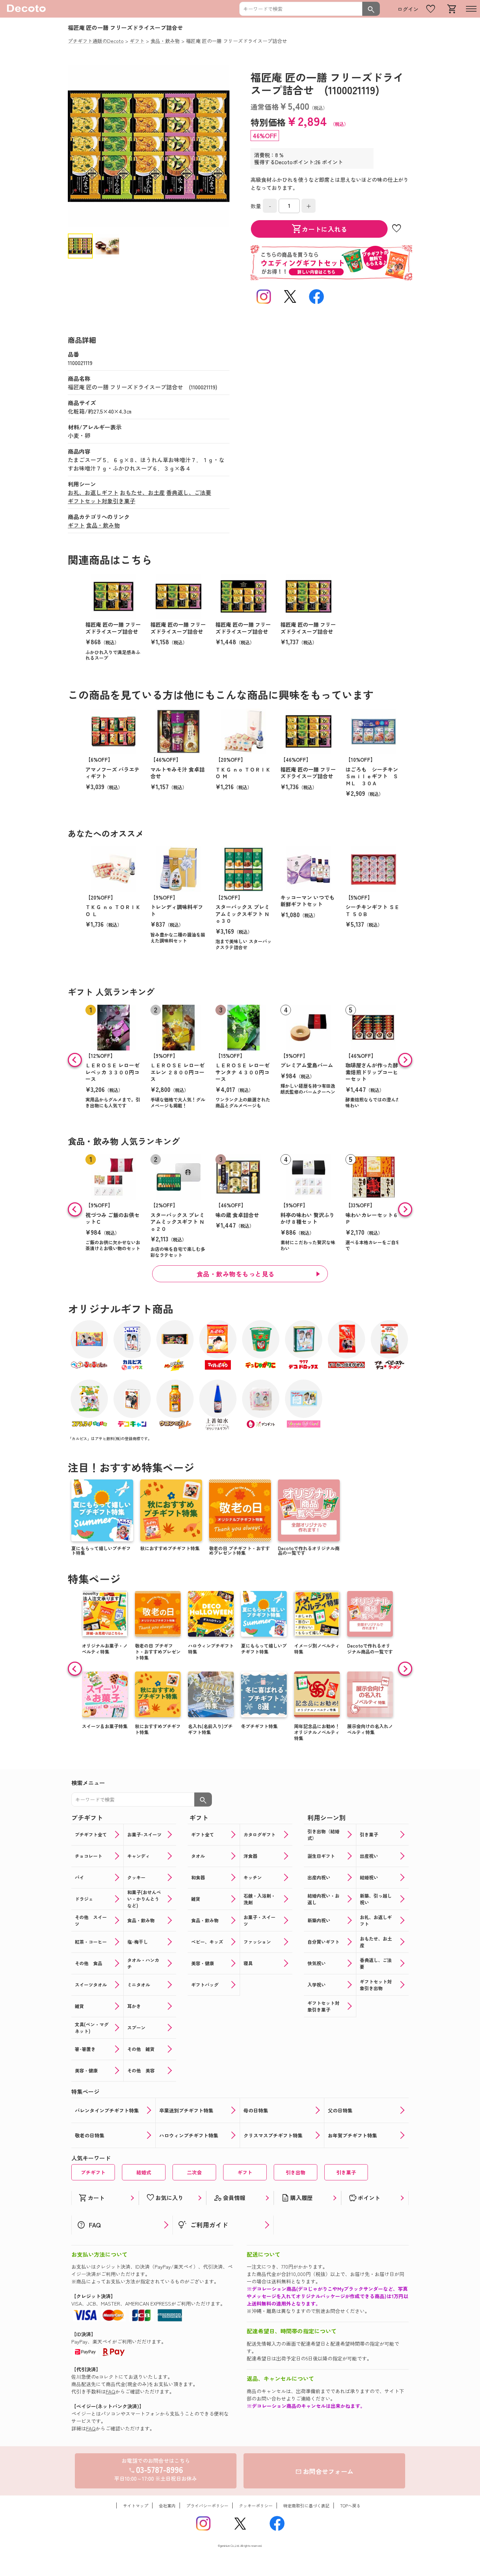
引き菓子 (346, 2172)
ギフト (76, 525)
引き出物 (296, 2172)
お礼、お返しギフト (93, 492)
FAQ (111, 2391)
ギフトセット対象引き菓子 (102, 501)
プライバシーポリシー (207, 2505)
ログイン (408, 9)
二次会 (194, 2172)
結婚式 (144, 2172)
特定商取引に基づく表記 (306, 2505)
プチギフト (93, 2172)
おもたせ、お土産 (142, 492)
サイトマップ (136, 2505)
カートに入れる (319, 229)
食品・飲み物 (103, 525)
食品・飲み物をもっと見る (236, 1274)
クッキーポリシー (256, 2505)
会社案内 (167, 2505)
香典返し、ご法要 (189, 492)
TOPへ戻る (350, 2505)
